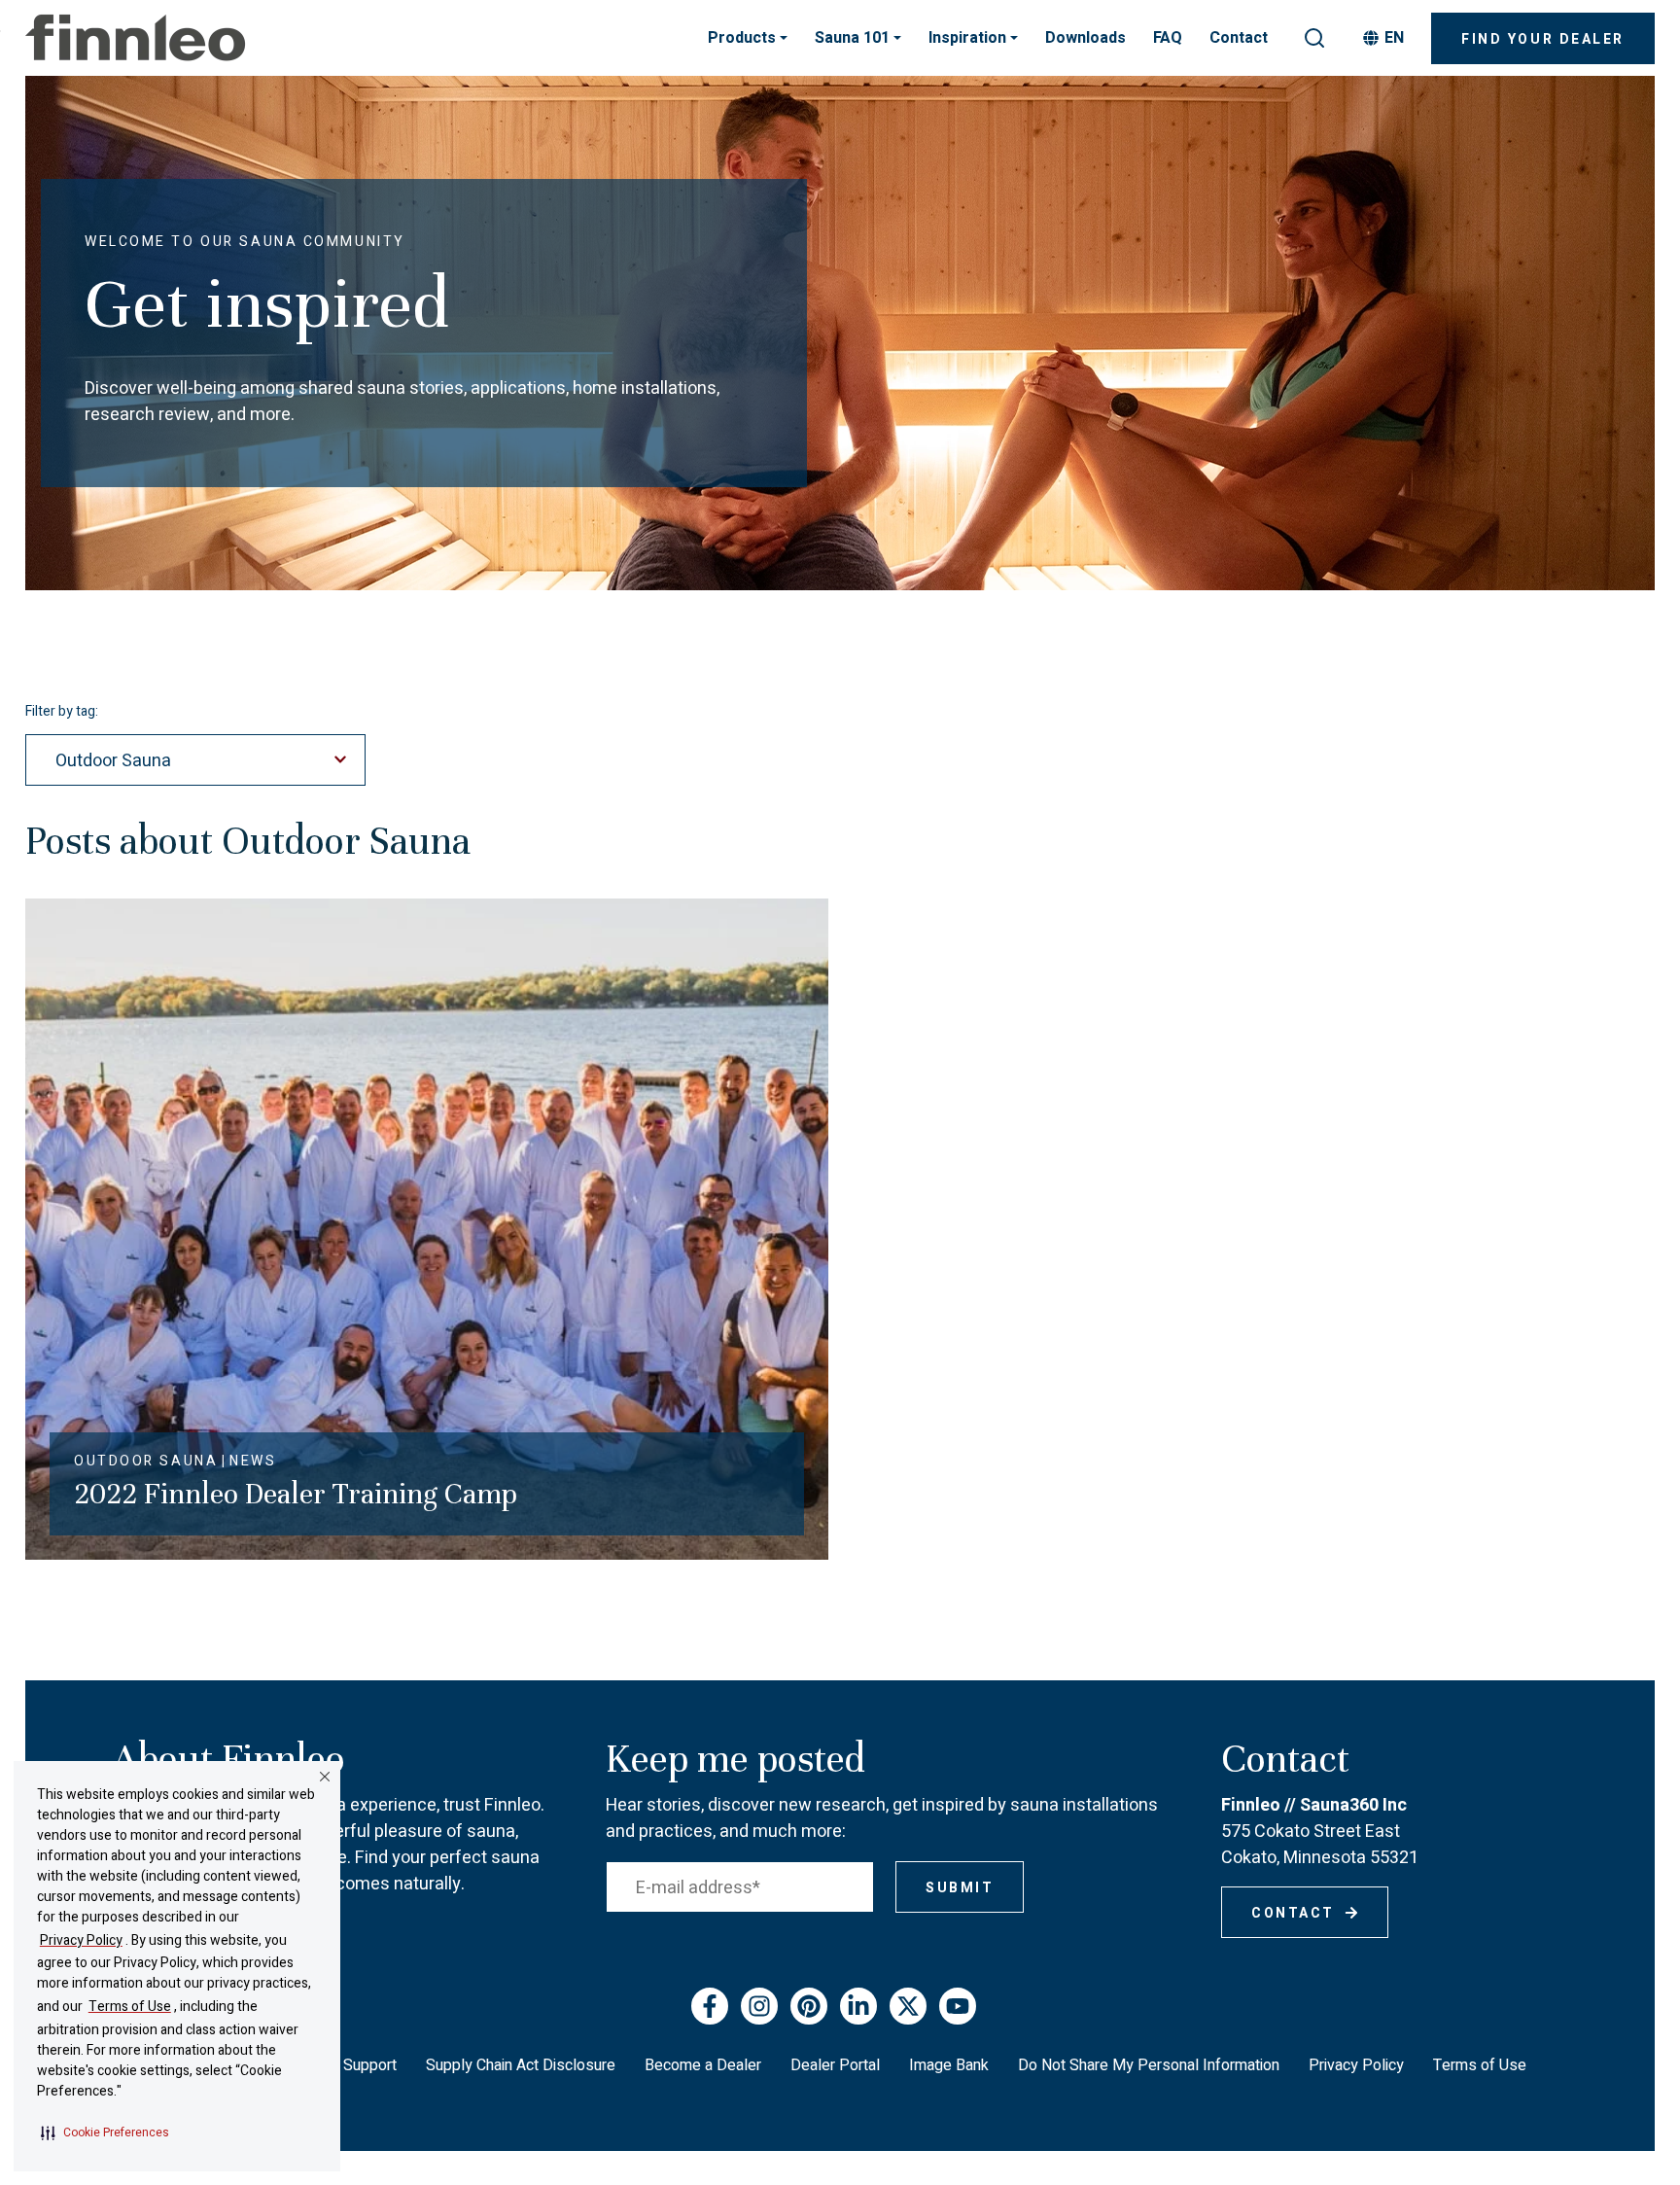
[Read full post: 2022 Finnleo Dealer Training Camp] (427, 1228)
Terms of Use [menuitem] (1480, 2065)
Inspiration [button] (969, 38)
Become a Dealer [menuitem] (703, 2065)
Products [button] (744, 38)
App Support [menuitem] (354, 2065)
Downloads (1085, 38)
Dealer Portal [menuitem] (835, 2065)
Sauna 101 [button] (854, 38)
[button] (105, 2132)
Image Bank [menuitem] (949, 2065)
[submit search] (1314, 38)
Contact (1239, 38)
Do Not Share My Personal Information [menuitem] (1149, 2065)
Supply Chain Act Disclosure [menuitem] (521, 2065)
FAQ (1168, 38)
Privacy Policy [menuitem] (1356, 2065)
